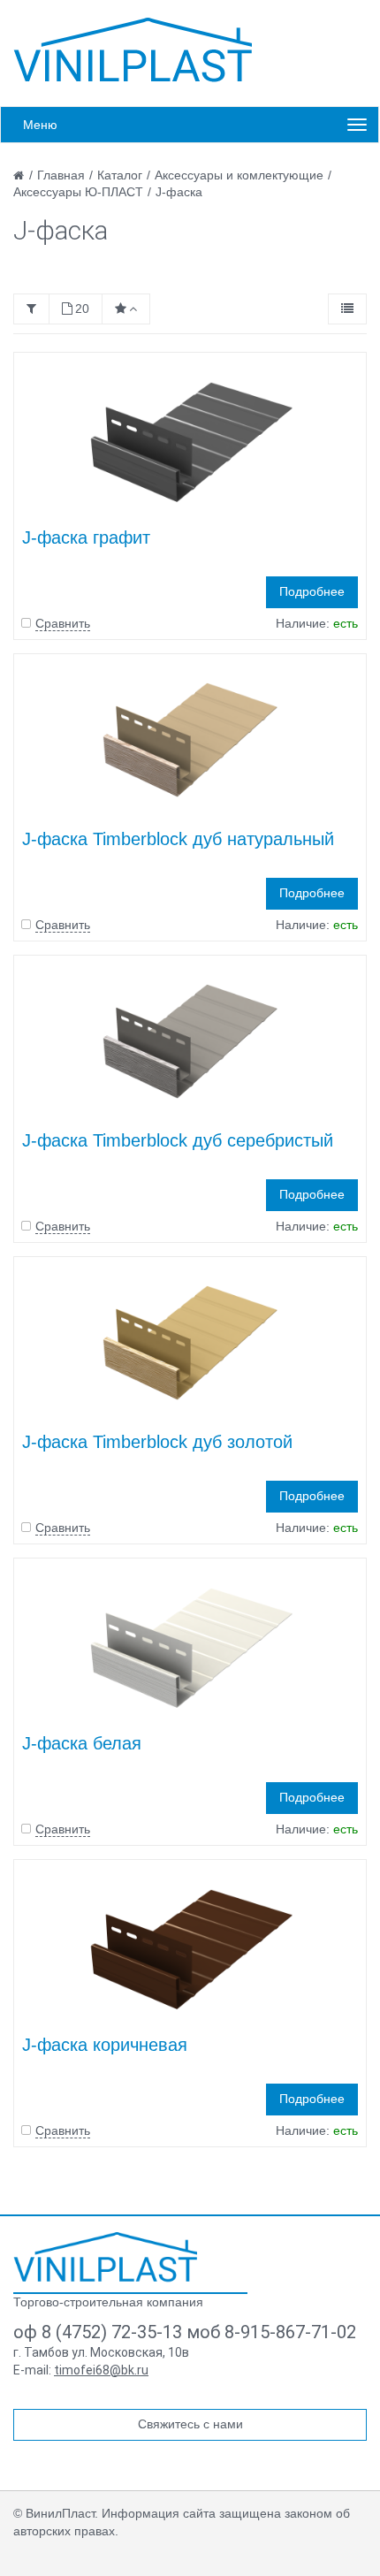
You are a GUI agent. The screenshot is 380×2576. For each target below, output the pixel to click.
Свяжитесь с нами (190, 2424)
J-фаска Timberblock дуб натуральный (178, 839)
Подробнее (312, 591)
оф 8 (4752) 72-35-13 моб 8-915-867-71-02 (185, 2332)
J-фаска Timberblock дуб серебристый (178, 1140)
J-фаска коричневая (105, 2045)
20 (82, 309)
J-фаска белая (82, 1743)
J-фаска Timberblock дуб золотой (157, 1442)
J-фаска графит (86, 537)
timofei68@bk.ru (101, 2370)
